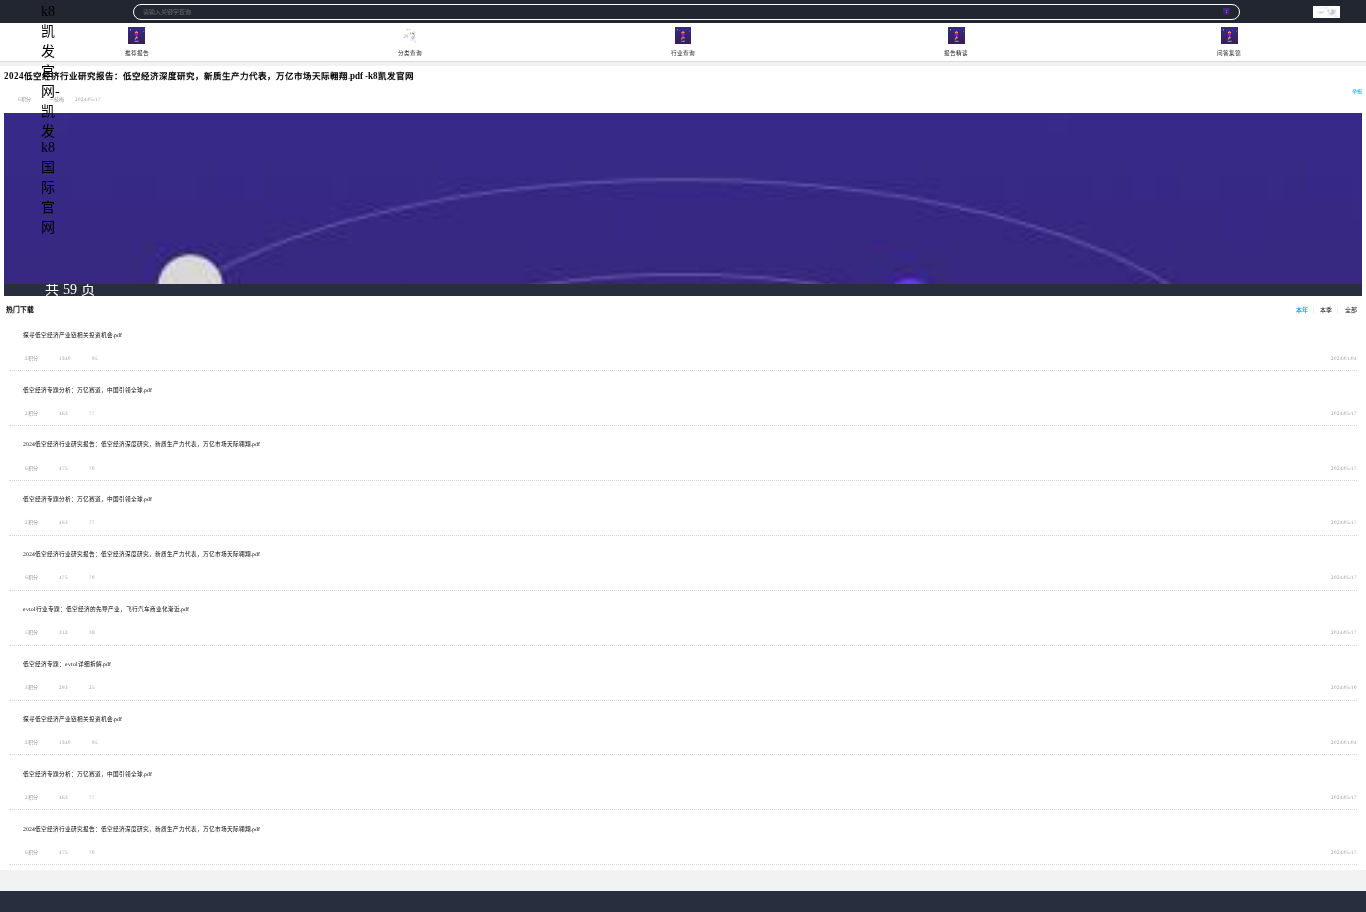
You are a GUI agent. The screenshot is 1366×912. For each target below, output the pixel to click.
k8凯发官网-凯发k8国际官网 (49, 11)
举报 (1357, 91)
